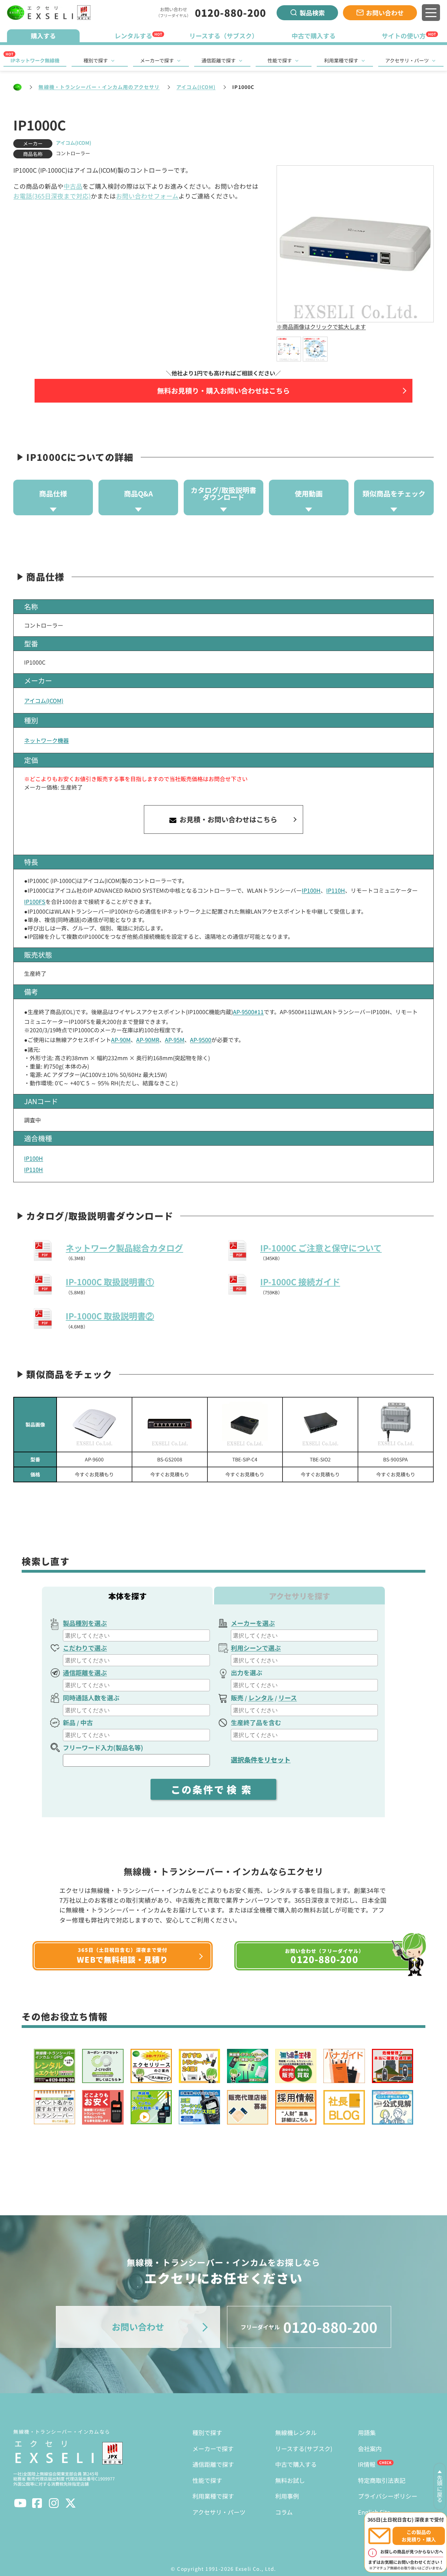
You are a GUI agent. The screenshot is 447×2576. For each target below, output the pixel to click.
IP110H (336, 890)
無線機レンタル (296, 2432)
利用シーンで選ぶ (256, 1648)
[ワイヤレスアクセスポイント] (94, 1425)
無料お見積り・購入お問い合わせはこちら (223, 391)
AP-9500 (201, 1040)
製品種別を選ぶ (85, 1623)
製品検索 (312, 13)
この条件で (213, 1789)
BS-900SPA (395, 1459)
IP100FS (35, 901)
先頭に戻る (440, 2489)
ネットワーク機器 (46, 740)
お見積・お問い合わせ (228, 819)
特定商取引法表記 (382, 2480)
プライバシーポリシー (388, 2496)
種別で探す (96, 60)
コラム (284, 2512)
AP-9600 (94, 1459)
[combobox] (136, 1635)
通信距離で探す (219, 60)
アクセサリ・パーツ (407, 60)
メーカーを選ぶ (253, 1623)
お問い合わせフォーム (147, 196)
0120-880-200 (230, 13)
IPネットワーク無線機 (35, 60)
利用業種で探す (341, 60)
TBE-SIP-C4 (245, 1459)
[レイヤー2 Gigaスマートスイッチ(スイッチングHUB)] (170, 1425)
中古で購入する (296, 2464)
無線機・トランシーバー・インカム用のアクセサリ (99, 87)
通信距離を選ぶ (85, 1672)
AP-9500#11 (248, 1012)
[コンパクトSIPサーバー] (245, 1425)
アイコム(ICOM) (196, 87)
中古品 (73, 186)
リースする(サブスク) (304, 2448)
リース (288, 1698)
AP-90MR (148, 1040)
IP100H (311, 890)
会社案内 (370, 2448)
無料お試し (290, 2480)
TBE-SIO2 (320, 1459)
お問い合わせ (385, 13)
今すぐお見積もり (94, 1474)
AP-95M (175, 1040)
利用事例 (287, 2496)
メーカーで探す (157, 60)
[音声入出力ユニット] (320, 1425)
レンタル (261, 1698)
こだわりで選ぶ (85, 1648)
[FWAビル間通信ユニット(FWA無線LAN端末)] (396, 1425)
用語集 (367, 2432)
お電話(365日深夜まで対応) (52, 196)
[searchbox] (137, 1635)
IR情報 (367, 2464)
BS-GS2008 (170, 1459)
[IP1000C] (289, 349)
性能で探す (280, 60)
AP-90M (121, 1040)
